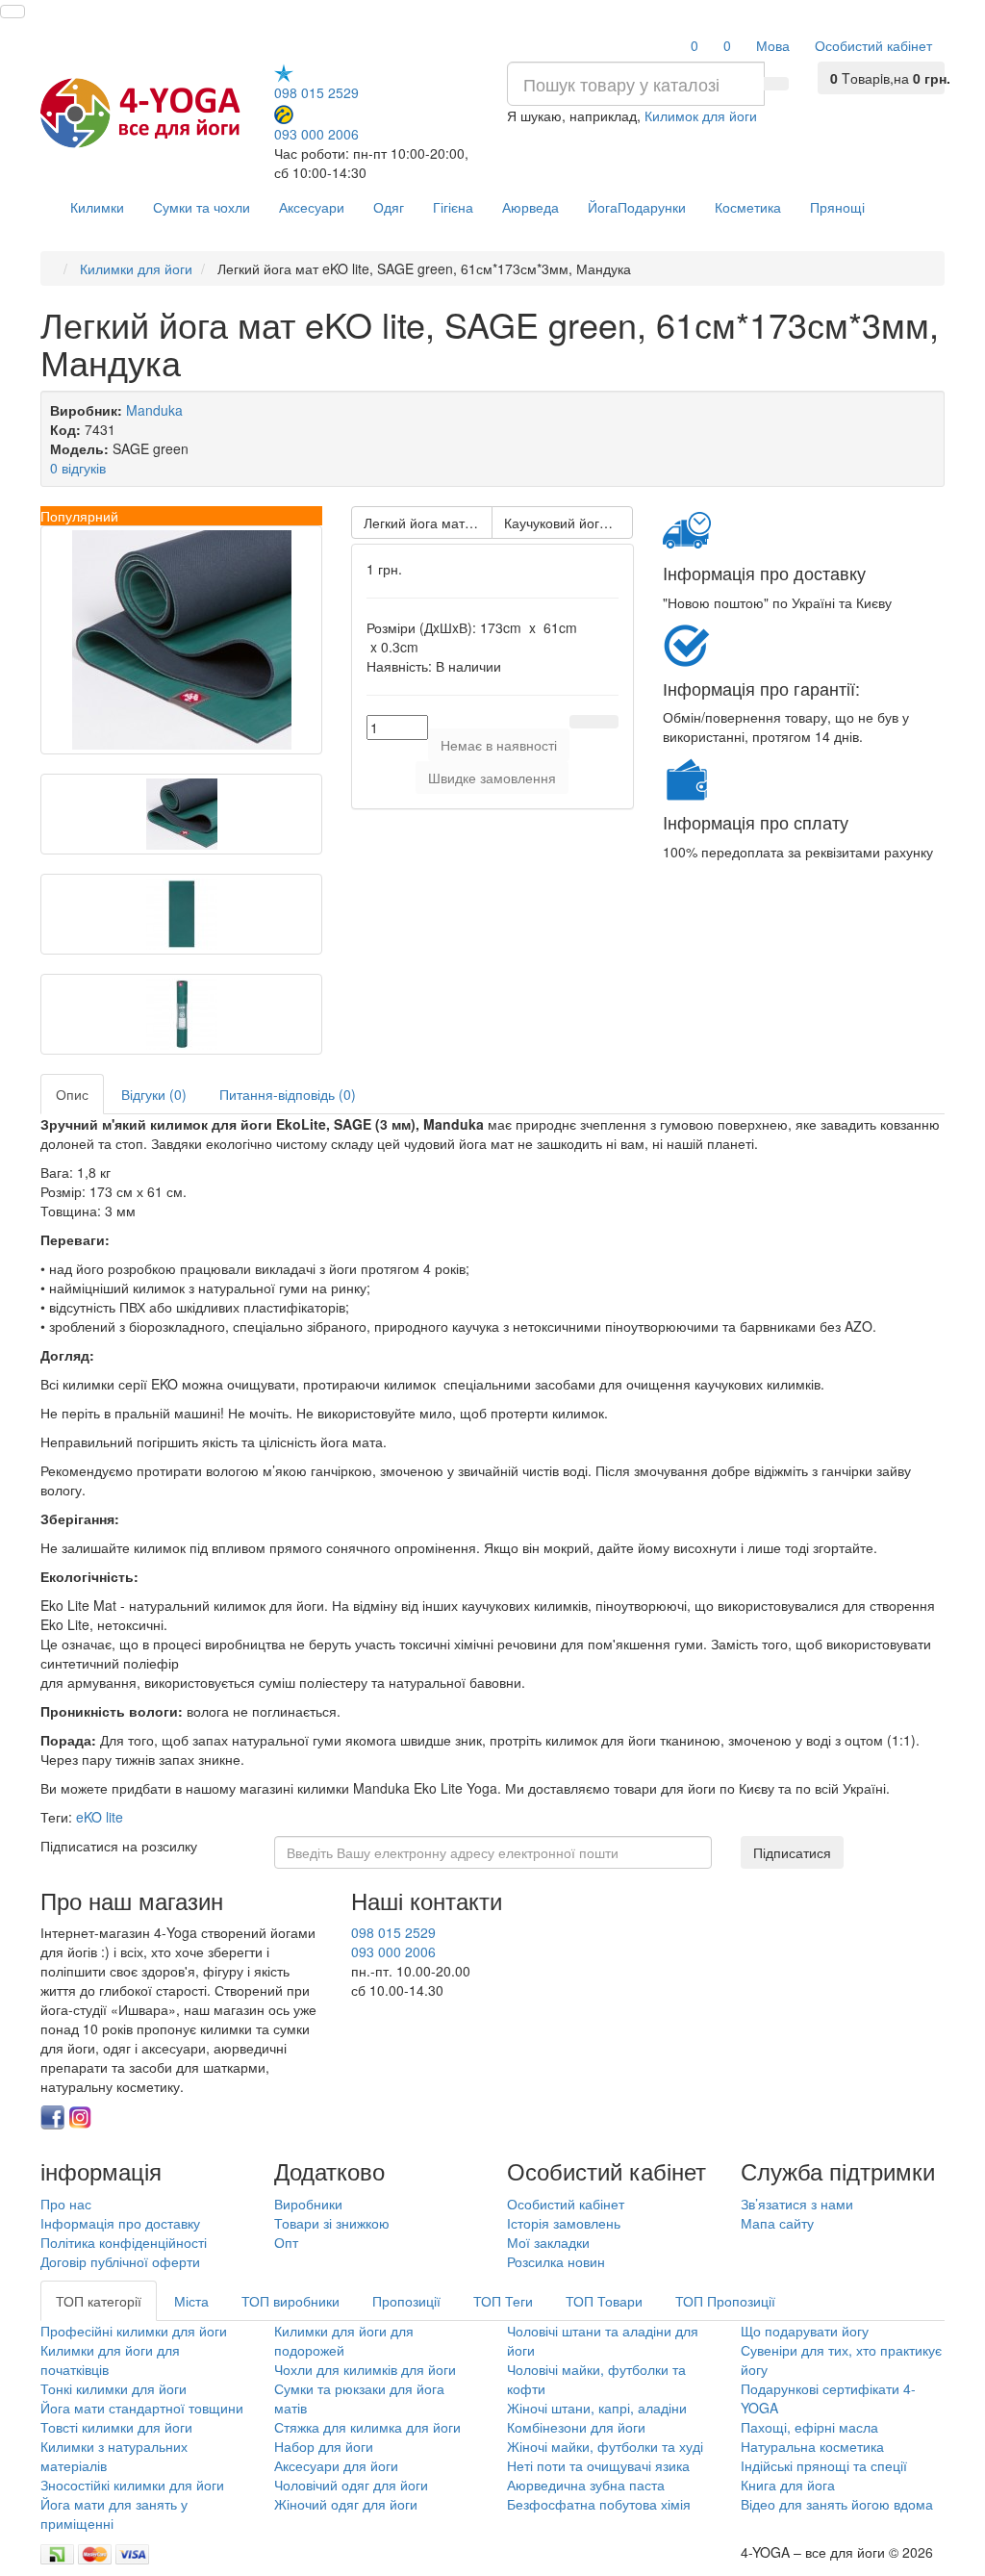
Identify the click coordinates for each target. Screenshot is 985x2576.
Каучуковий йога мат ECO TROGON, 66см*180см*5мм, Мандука (568, 523)
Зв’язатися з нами (797, 2204)
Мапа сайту (777, 2223)
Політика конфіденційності (124, 2242)
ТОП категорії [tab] (99, 2301)
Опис (72, 1094)
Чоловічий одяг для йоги (351, 2485)
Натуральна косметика (812, 2446)
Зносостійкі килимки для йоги (132, 2485)
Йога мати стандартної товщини (142, 2408)
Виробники (308, 2204)
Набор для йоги (324, 2446)
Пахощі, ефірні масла (809, 2427)
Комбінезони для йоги (576, 2427)
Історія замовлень (564, 2223)
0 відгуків (78, 468)
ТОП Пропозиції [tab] (725, 2301)
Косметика (748, 207)
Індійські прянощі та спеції (824, 2465)
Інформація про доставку (120, 2223)
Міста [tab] (191, 2301)
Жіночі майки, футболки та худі (605, 2446)
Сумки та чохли (202, 207)
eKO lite (100, 1817)
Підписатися (792, 1852)
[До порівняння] (606, 722)
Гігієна (453, 207)
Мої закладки (548, 2242)
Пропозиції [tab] (406, 2301)
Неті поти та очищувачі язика (598, 2465)
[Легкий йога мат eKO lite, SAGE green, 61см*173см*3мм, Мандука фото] (181, 640)
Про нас (66, 2204)
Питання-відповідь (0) (288, 1094)
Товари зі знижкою (332, 2223)
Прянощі (837, 207)
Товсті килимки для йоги (116, 2427)
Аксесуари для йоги (336, 2465)
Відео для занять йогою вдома (837, 2504)
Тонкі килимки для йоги (114, 2388)
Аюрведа (530, 207)
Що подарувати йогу (805, 2331)
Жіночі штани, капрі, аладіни (597, 2408)
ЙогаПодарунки (637, 207)
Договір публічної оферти (120, 2261)
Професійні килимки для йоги (134, 2331)
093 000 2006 (316, 133)
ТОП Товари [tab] (604, 2301)
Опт (286, 2242)
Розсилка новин (556, 2261)
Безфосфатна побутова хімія (599, 2504)
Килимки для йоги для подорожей (344, 2340)
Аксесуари (312, 207)
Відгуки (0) (154, 1094)
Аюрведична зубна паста (586, 2485)
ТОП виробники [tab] (290, 2301)
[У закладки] (582, 722)
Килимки (97, 207)
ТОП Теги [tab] (503, 2301)
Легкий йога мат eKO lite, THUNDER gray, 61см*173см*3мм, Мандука (428, 523)
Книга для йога (788, 2485)
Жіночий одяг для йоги (346, 2504)
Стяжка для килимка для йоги (367, 2427)
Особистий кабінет (566, 2204)
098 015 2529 (316, 92)
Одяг (389, 207)
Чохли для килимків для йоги (365, 2369)
